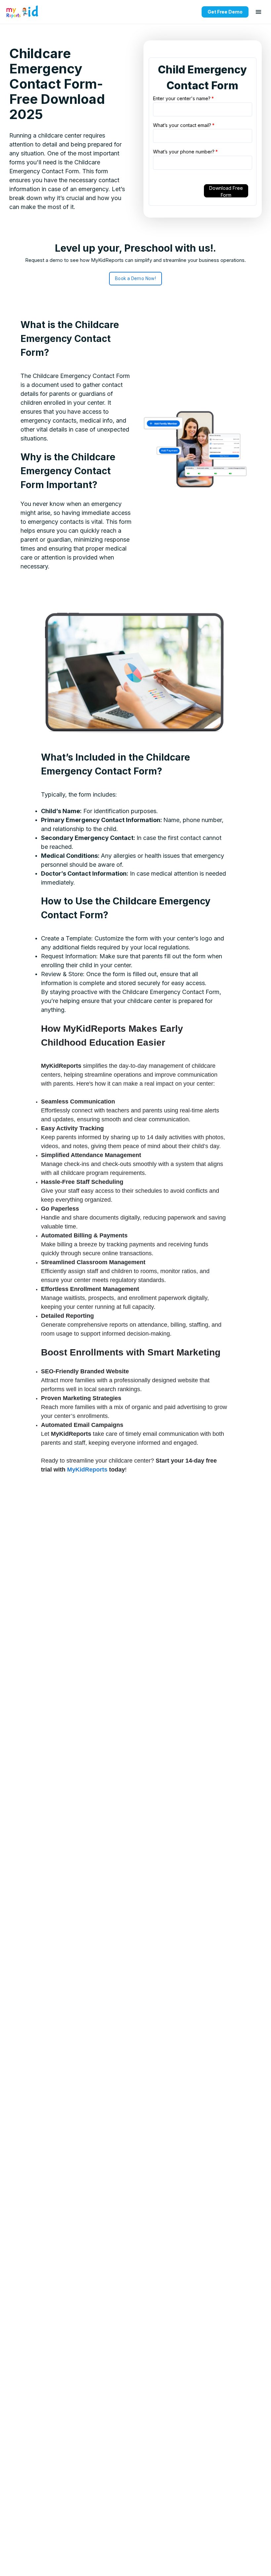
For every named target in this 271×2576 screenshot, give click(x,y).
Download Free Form (226, 191)
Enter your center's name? (183, 98)
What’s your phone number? (185, 152)
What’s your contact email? (184, 125)
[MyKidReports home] (22, 12)
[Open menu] (258, 12)
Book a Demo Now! (135, 278)
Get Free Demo (225, 12)
